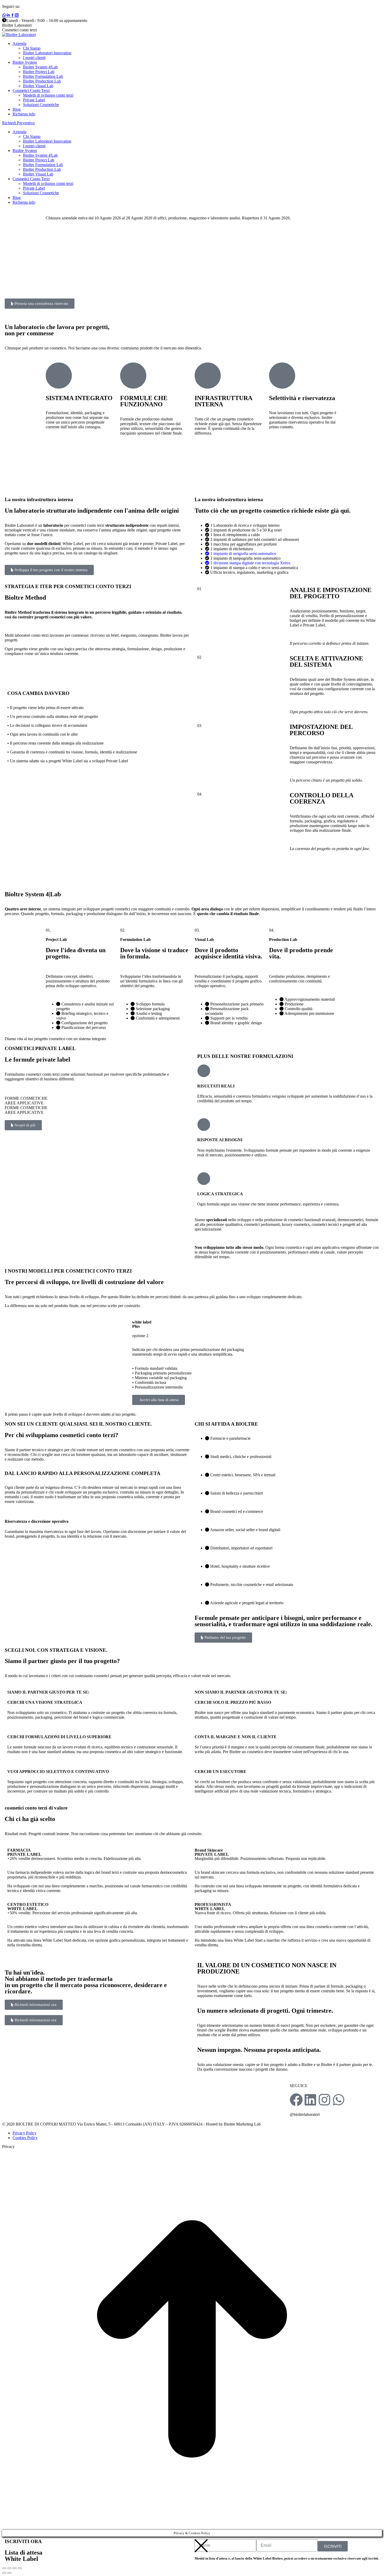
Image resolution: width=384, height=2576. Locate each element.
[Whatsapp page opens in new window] (4, 16)
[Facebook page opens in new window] (13, 16)
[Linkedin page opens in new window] (8, 16)
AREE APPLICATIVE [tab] (24, 1103)
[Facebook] (296, 2100)
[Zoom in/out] (20, 2568)
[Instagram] (324, 2100)
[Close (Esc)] (4, 2568)
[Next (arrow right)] (9, 2573)
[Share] (9, 2568)
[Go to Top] (192, 2527)
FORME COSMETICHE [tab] (26, 1098)
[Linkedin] (310, 2100)
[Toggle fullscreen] (15, 2568)
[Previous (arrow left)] (4, 2573)
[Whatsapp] (339, 2100)
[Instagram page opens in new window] (17, 16)
